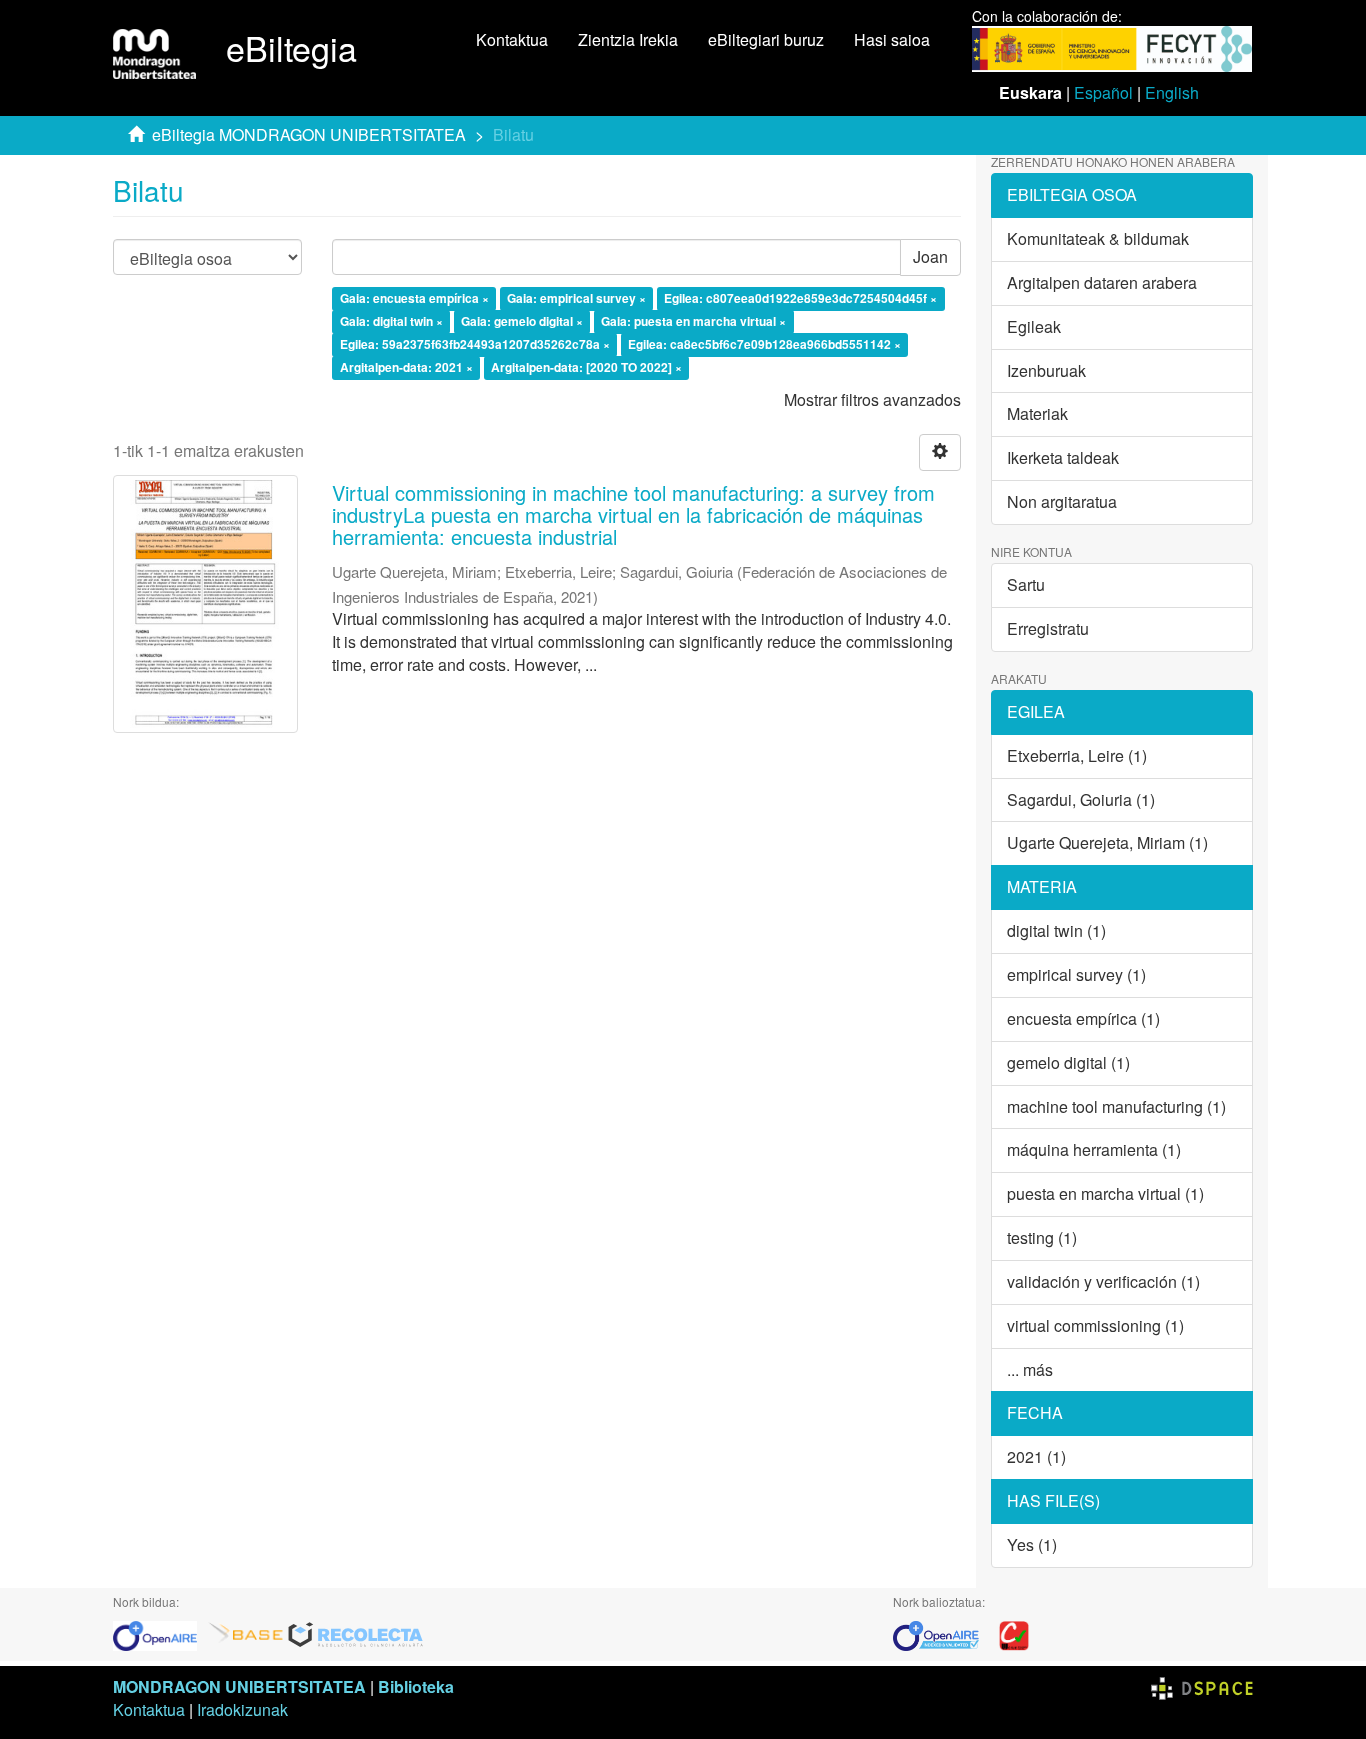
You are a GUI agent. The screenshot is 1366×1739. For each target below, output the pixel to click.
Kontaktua (512, 39)
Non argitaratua (1062, 501)
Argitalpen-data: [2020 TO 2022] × (586, 367)
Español (1103, 92)
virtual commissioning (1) (1095, 1325)
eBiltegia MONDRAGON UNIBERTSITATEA (309, 134)
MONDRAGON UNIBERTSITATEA (239, 1686)
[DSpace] (1202, 1686)
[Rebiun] (1014, 1633)
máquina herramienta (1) (1094, 1149)
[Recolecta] (356, 1633)
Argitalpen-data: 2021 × (406, 367)
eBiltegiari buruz (766, 39)
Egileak (1034, 326)
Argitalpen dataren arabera (1102, 282)
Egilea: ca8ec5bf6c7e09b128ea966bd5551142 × (764, 344)
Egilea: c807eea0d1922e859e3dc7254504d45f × (800, 299)
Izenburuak (1046, 370)
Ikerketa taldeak (1063, 457)
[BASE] (246, 1633)
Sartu (1026, 584)
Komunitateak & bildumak (1098, 238)
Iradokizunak (242, 1709)
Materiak (1037, 413)
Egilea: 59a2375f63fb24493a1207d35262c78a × (475, 344)
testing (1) (1042, 1237)
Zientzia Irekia (628, 39)
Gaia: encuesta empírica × (414, 299)
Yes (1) (1032, 1544)
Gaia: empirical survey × (576, 299)
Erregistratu (1048, 628)
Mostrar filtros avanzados (872, 399)
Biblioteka (416, 1686)
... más (1030, 1369)
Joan (930, 256)
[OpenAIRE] (160, 1633)
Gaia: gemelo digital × (522, 321)
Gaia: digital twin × (391, 321)
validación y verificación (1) (1103, 1281)
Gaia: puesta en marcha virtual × (693, 321)
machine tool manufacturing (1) (1116, 1106)
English (1172, 92)
